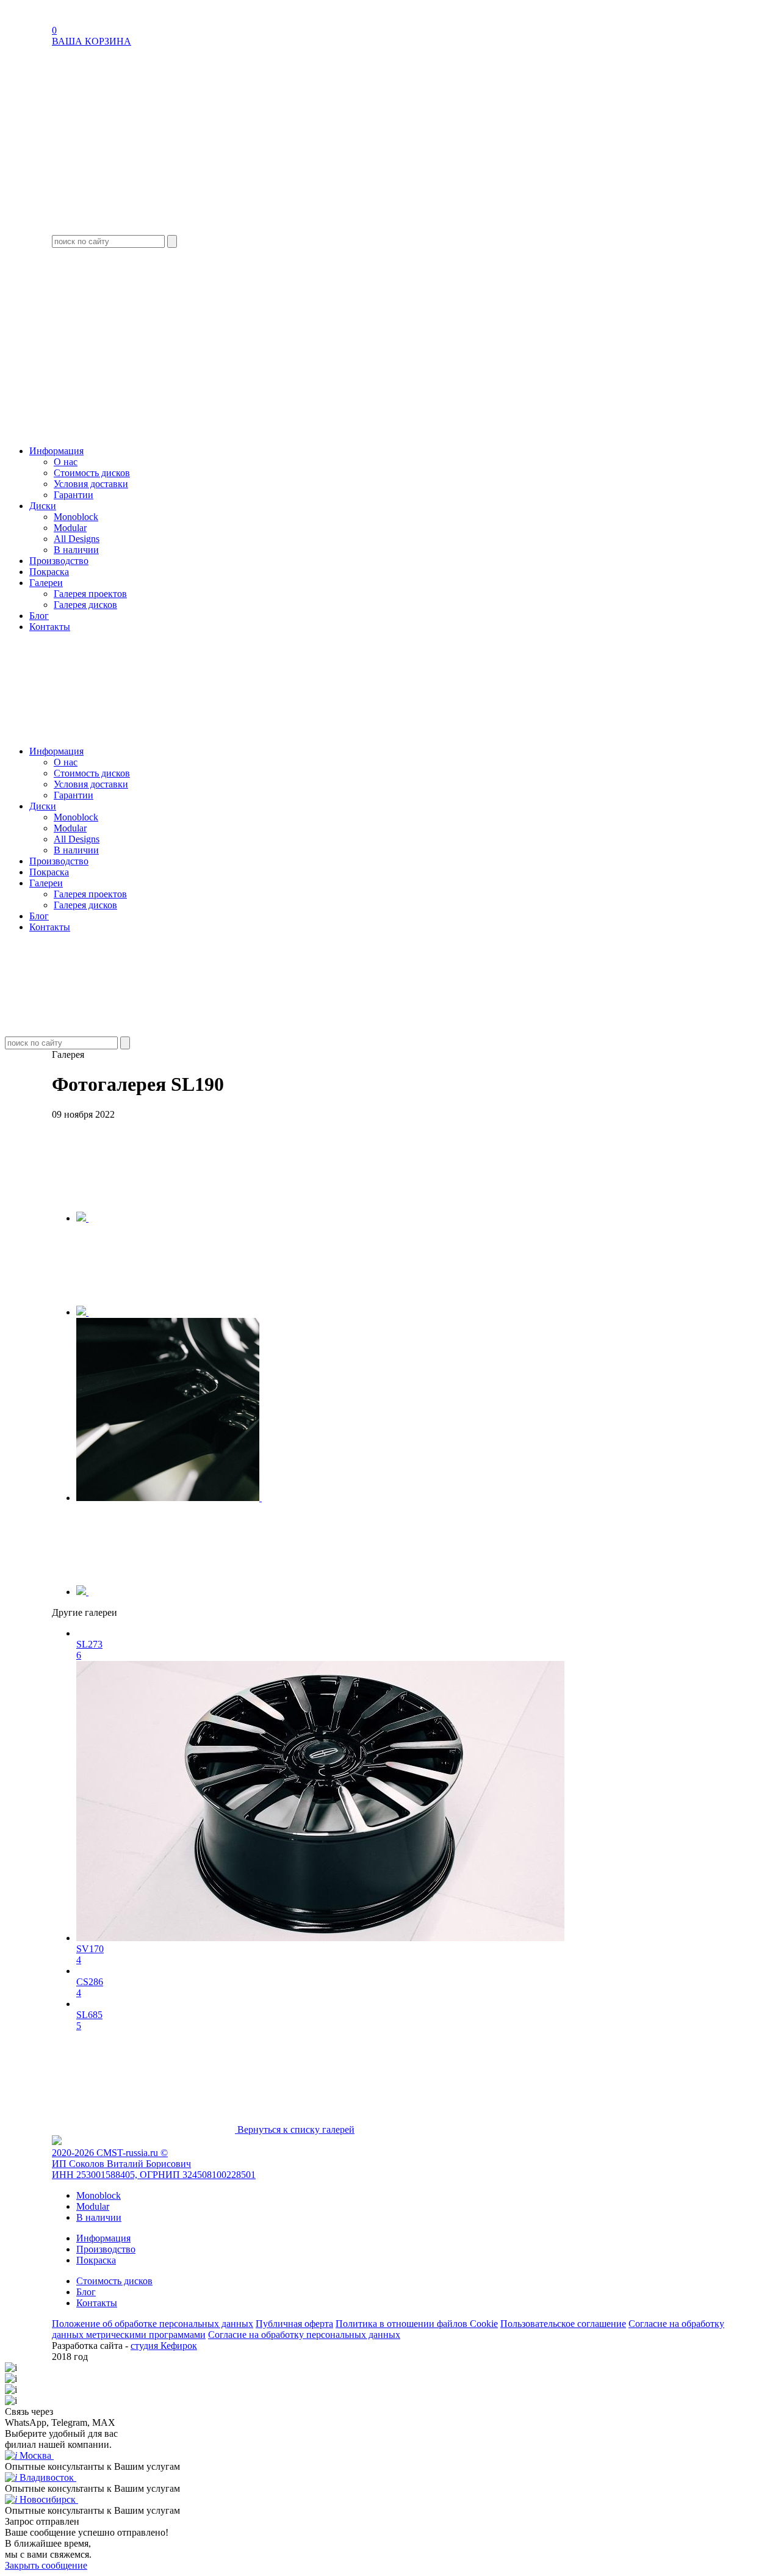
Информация (56, 451)
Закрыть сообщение (46, 2565)
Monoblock (76, 517)
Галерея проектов (90, 594)
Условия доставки (91, 484)
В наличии (76, 550)
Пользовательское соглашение (563, 2324)
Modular (70, 528)
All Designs (77, 539)
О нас (66, 462)
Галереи (46, 583)
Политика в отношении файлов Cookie (417, 2324)
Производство (59, 561)
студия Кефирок (164, 2346)
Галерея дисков (85, 605)
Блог (39, 616)
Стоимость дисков (92, 473)
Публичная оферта (294, 2324)
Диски (43, 506)
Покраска (49, 572)
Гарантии (74, 495)
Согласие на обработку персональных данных (304, 2335)
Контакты (50, 627)
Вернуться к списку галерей (295, 2129)
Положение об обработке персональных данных (153, 2324)
